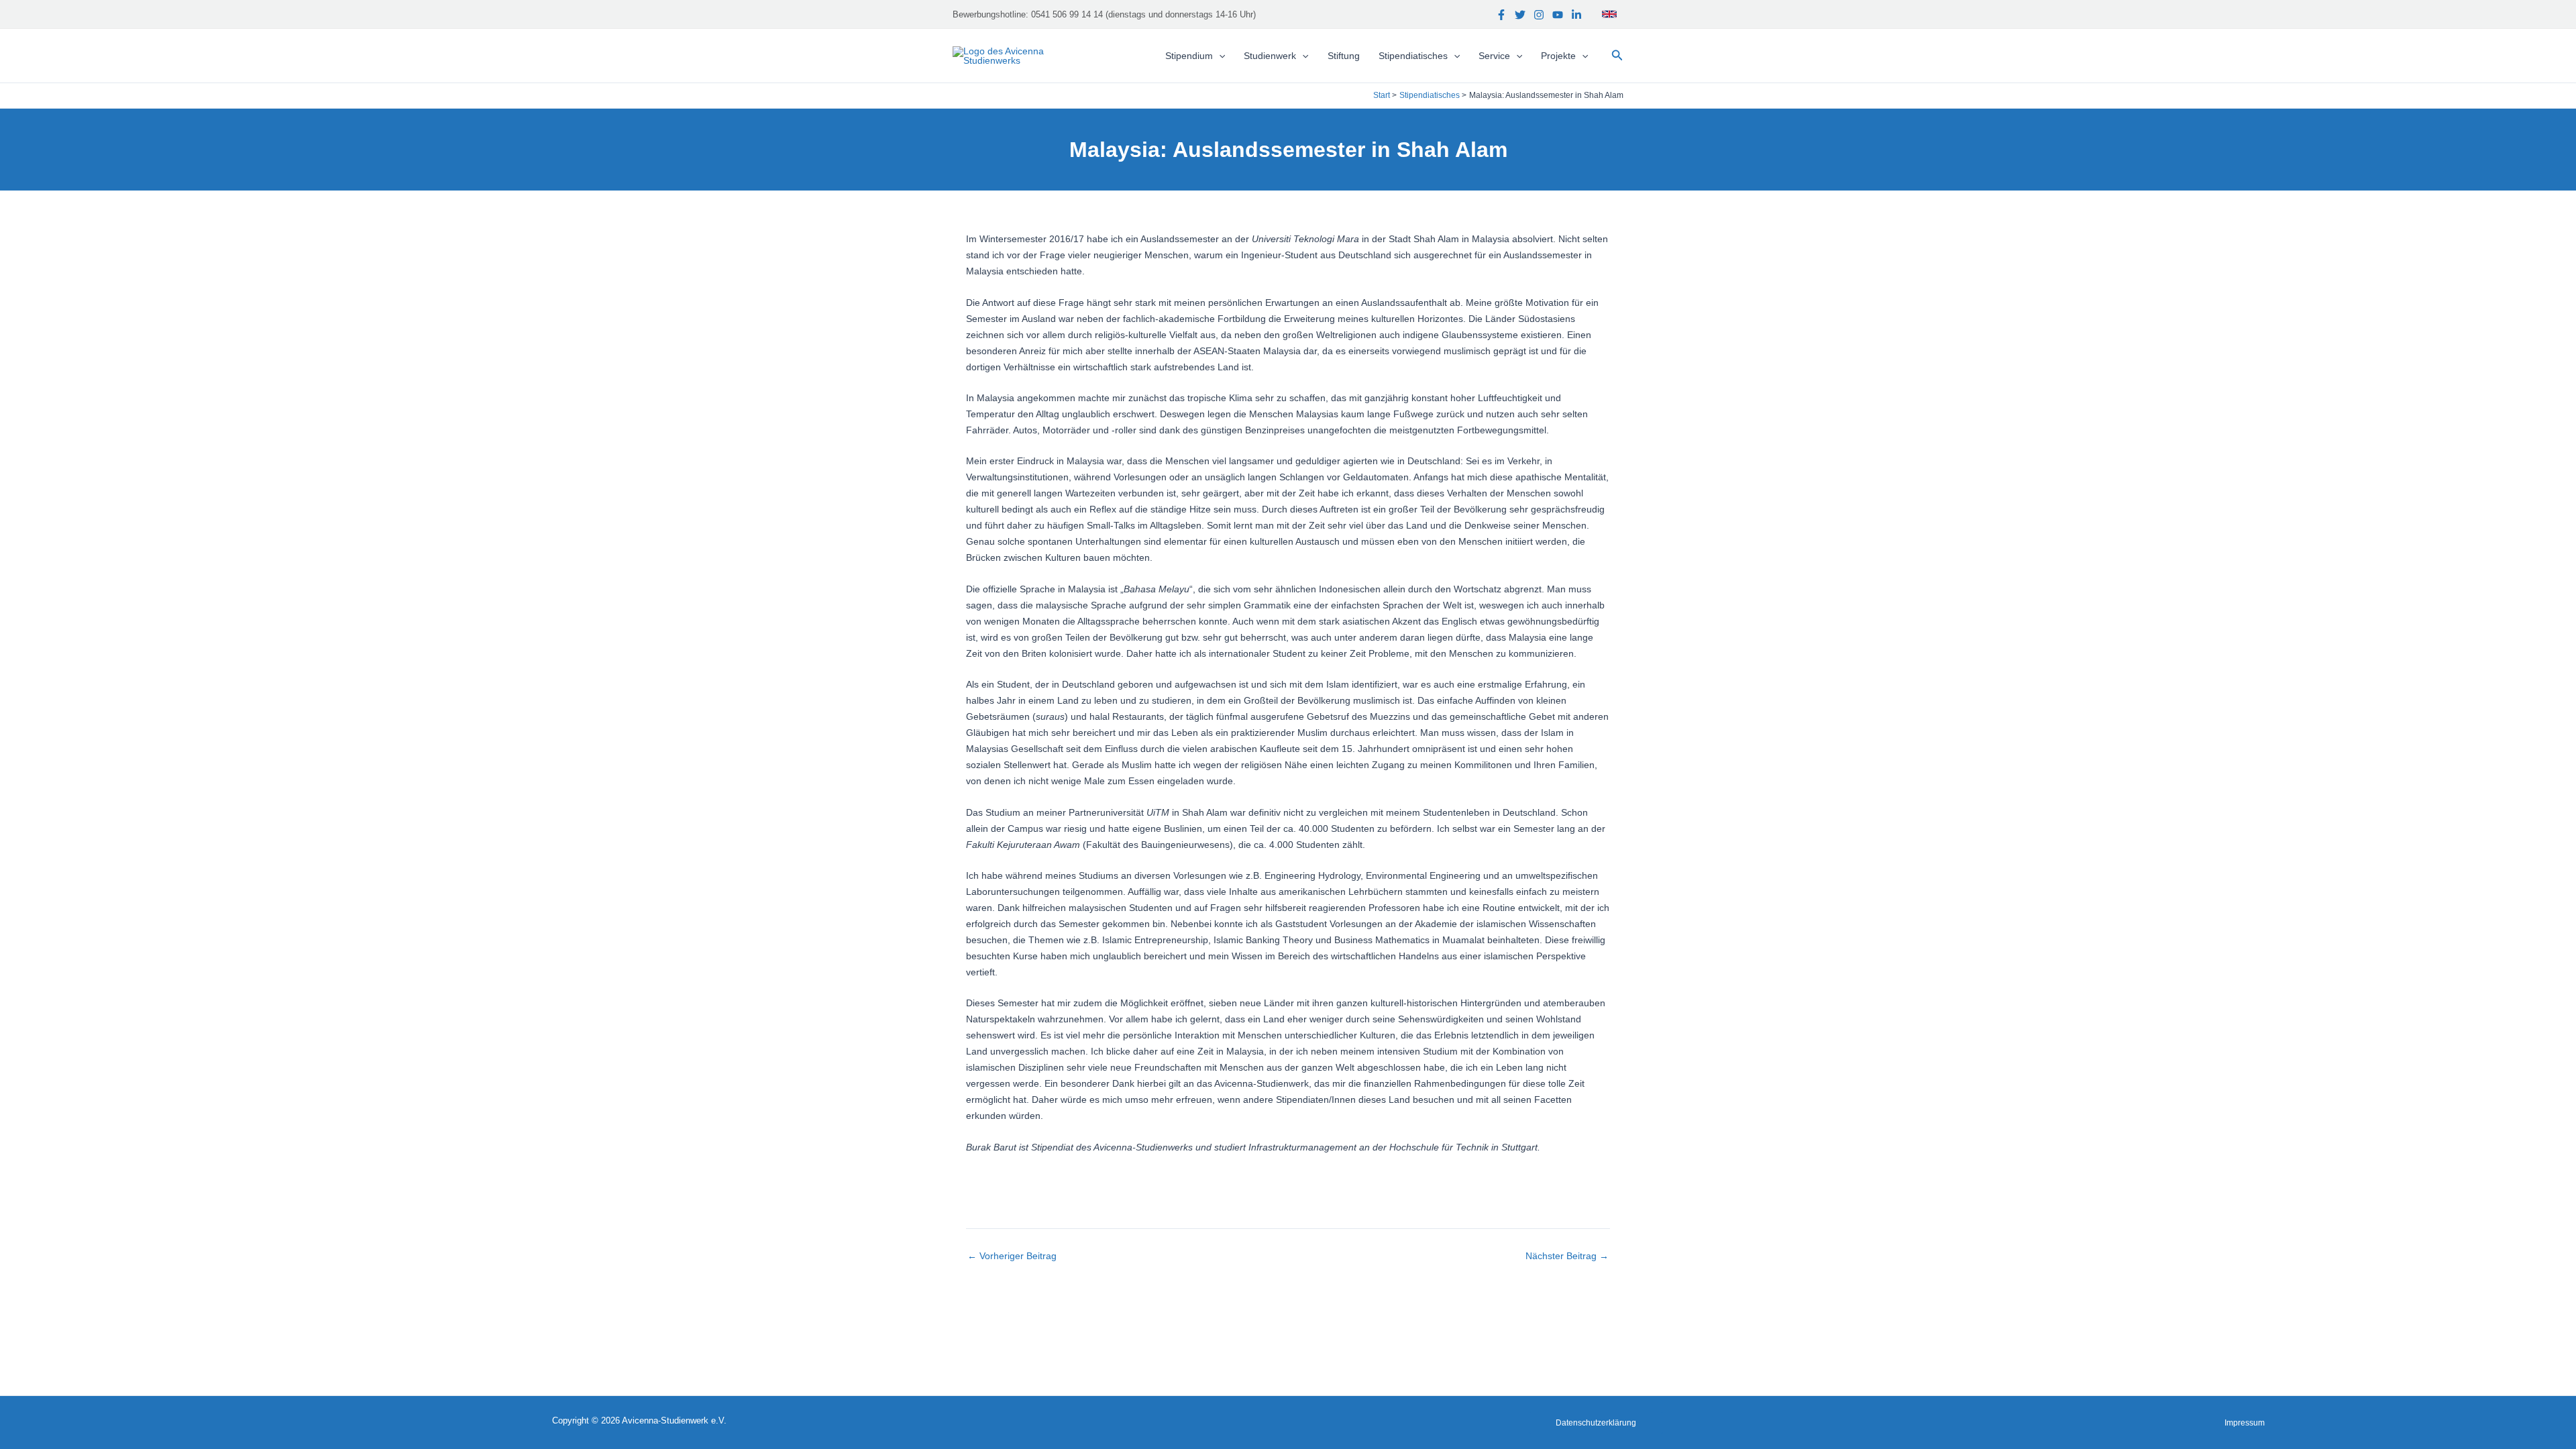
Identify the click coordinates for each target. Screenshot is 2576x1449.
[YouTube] (1558, 15)
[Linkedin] (1576, 15)
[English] (1609, 14)
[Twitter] (1520, 15)
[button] (1617, 56)
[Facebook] (1501, 15)
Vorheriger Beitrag (1012, 1256)
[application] (1219, 56)
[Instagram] (1539, 15)
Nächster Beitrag (1567, 1256)
